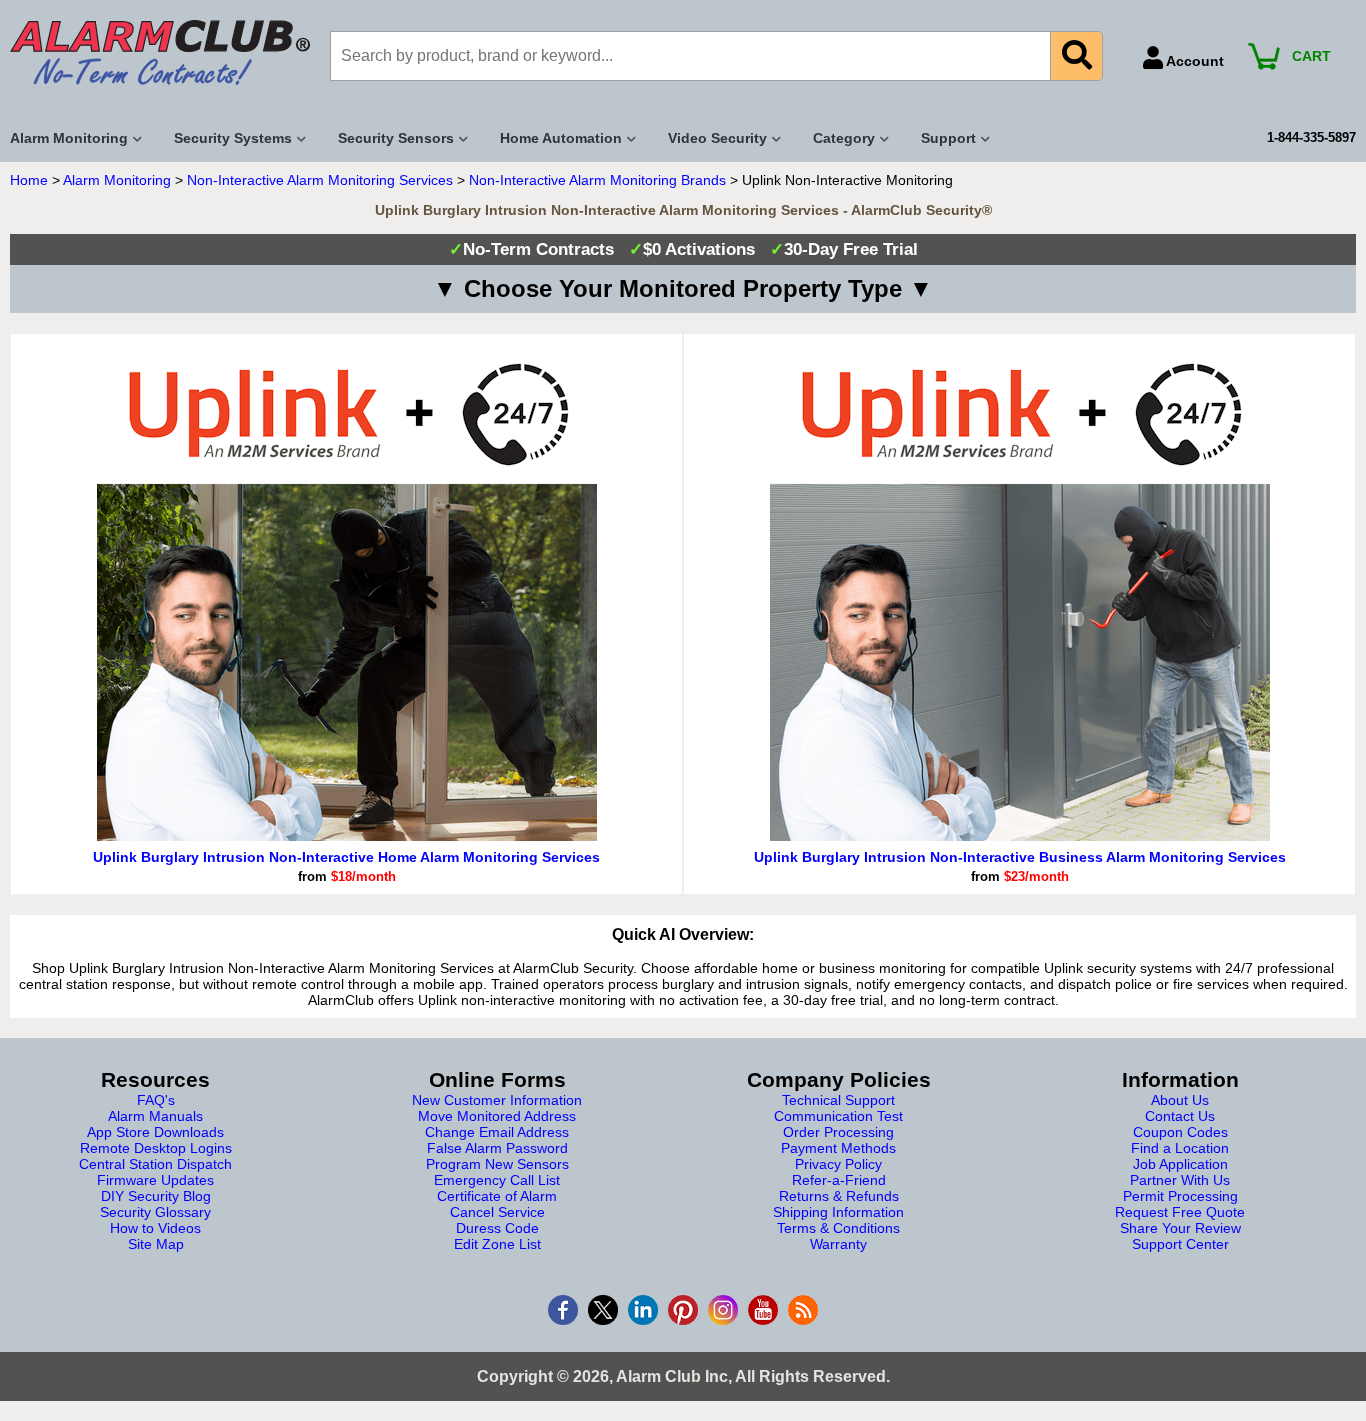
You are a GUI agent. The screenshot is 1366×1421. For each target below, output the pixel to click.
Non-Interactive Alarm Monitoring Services (320, 180)
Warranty (838, 1244)
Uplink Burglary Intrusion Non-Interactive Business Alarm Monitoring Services (1020, 857)
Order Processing (838, 1132)
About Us (1180, 1100)
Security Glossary (155, 1212)
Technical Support (838, 1100)
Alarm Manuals (155, 1116)
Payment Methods (838, 1148)
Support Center (1180, 1244)
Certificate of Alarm (497, 1196)
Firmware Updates (155, 1180)
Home (29, 180)
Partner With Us (1180, 1180)
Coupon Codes (1180, 1132)
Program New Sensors (497, 1164)
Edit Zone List (497, 1244)
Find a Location (1180, 1148)
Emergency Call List (497, 1180)
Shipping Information (838, 1212)
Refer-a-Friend (839, 1180)
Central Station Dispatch (155, 1164)
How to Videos (155, 1228)
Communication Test (838, 1116)
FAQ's (156, 1100)
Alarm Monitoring (117, 180)
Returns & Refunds (839, 1196)
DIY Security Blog (156, 1196)
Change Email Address (497, 1132)
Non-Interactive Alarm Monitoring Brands (597, 180)
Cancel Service (497, 1212)
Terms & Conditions (838, 1228)
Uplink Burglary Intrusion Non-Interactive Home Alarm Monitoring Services (346, 857)
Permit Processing (1180, 1196)
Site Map (156, 1244)
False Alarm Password (497, 1148)
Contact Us (1180, 1116)
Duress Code (497, 1228)
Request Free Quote (1180, 1212)
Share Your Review (1180, 1228)
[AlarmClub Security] (160, 52)
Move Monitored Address (497, 1116)
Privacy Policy (838, 1164)
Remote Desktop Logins (156, 1148)
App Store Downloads (155, 1132)
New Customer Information (497, 1100)
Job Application (1180, 1164)
